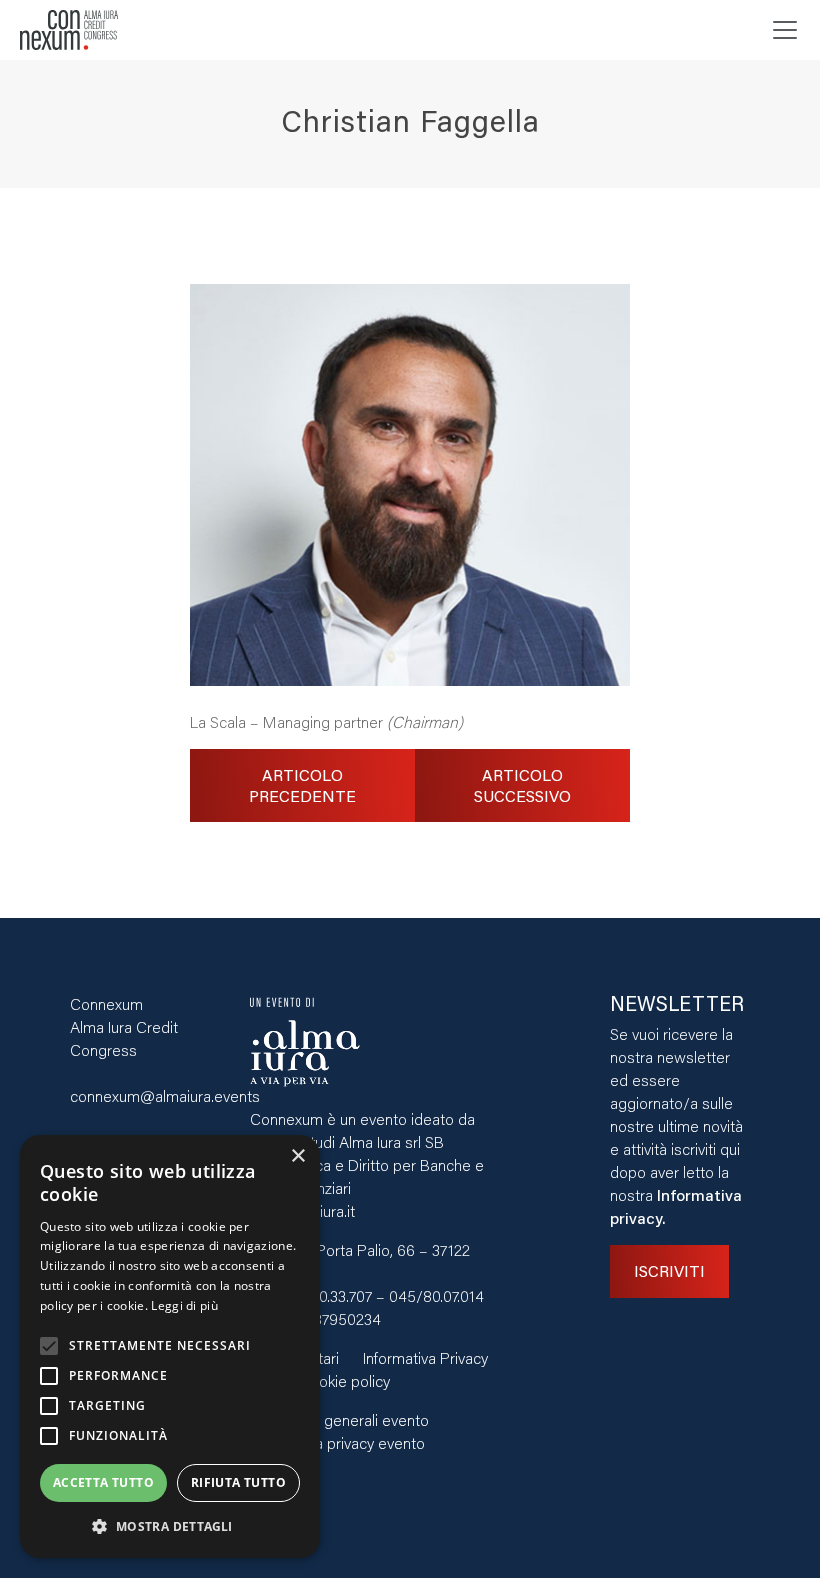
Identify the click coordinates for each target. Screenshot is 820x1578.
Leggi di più (184, 1305)
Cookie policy (344, 1380)
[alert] (170, 1346)
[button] (170, 1526)
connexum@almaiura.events (165, 1095)
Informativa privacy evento (337, 1442)
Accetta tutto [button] (103, 1482)
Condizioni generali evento (339, 1419)
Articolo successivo (522, 785)
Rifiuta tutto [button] (238, 1482)
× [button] (297, 1156)
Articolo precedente (302, 785)
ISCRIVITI (669, 1270)
